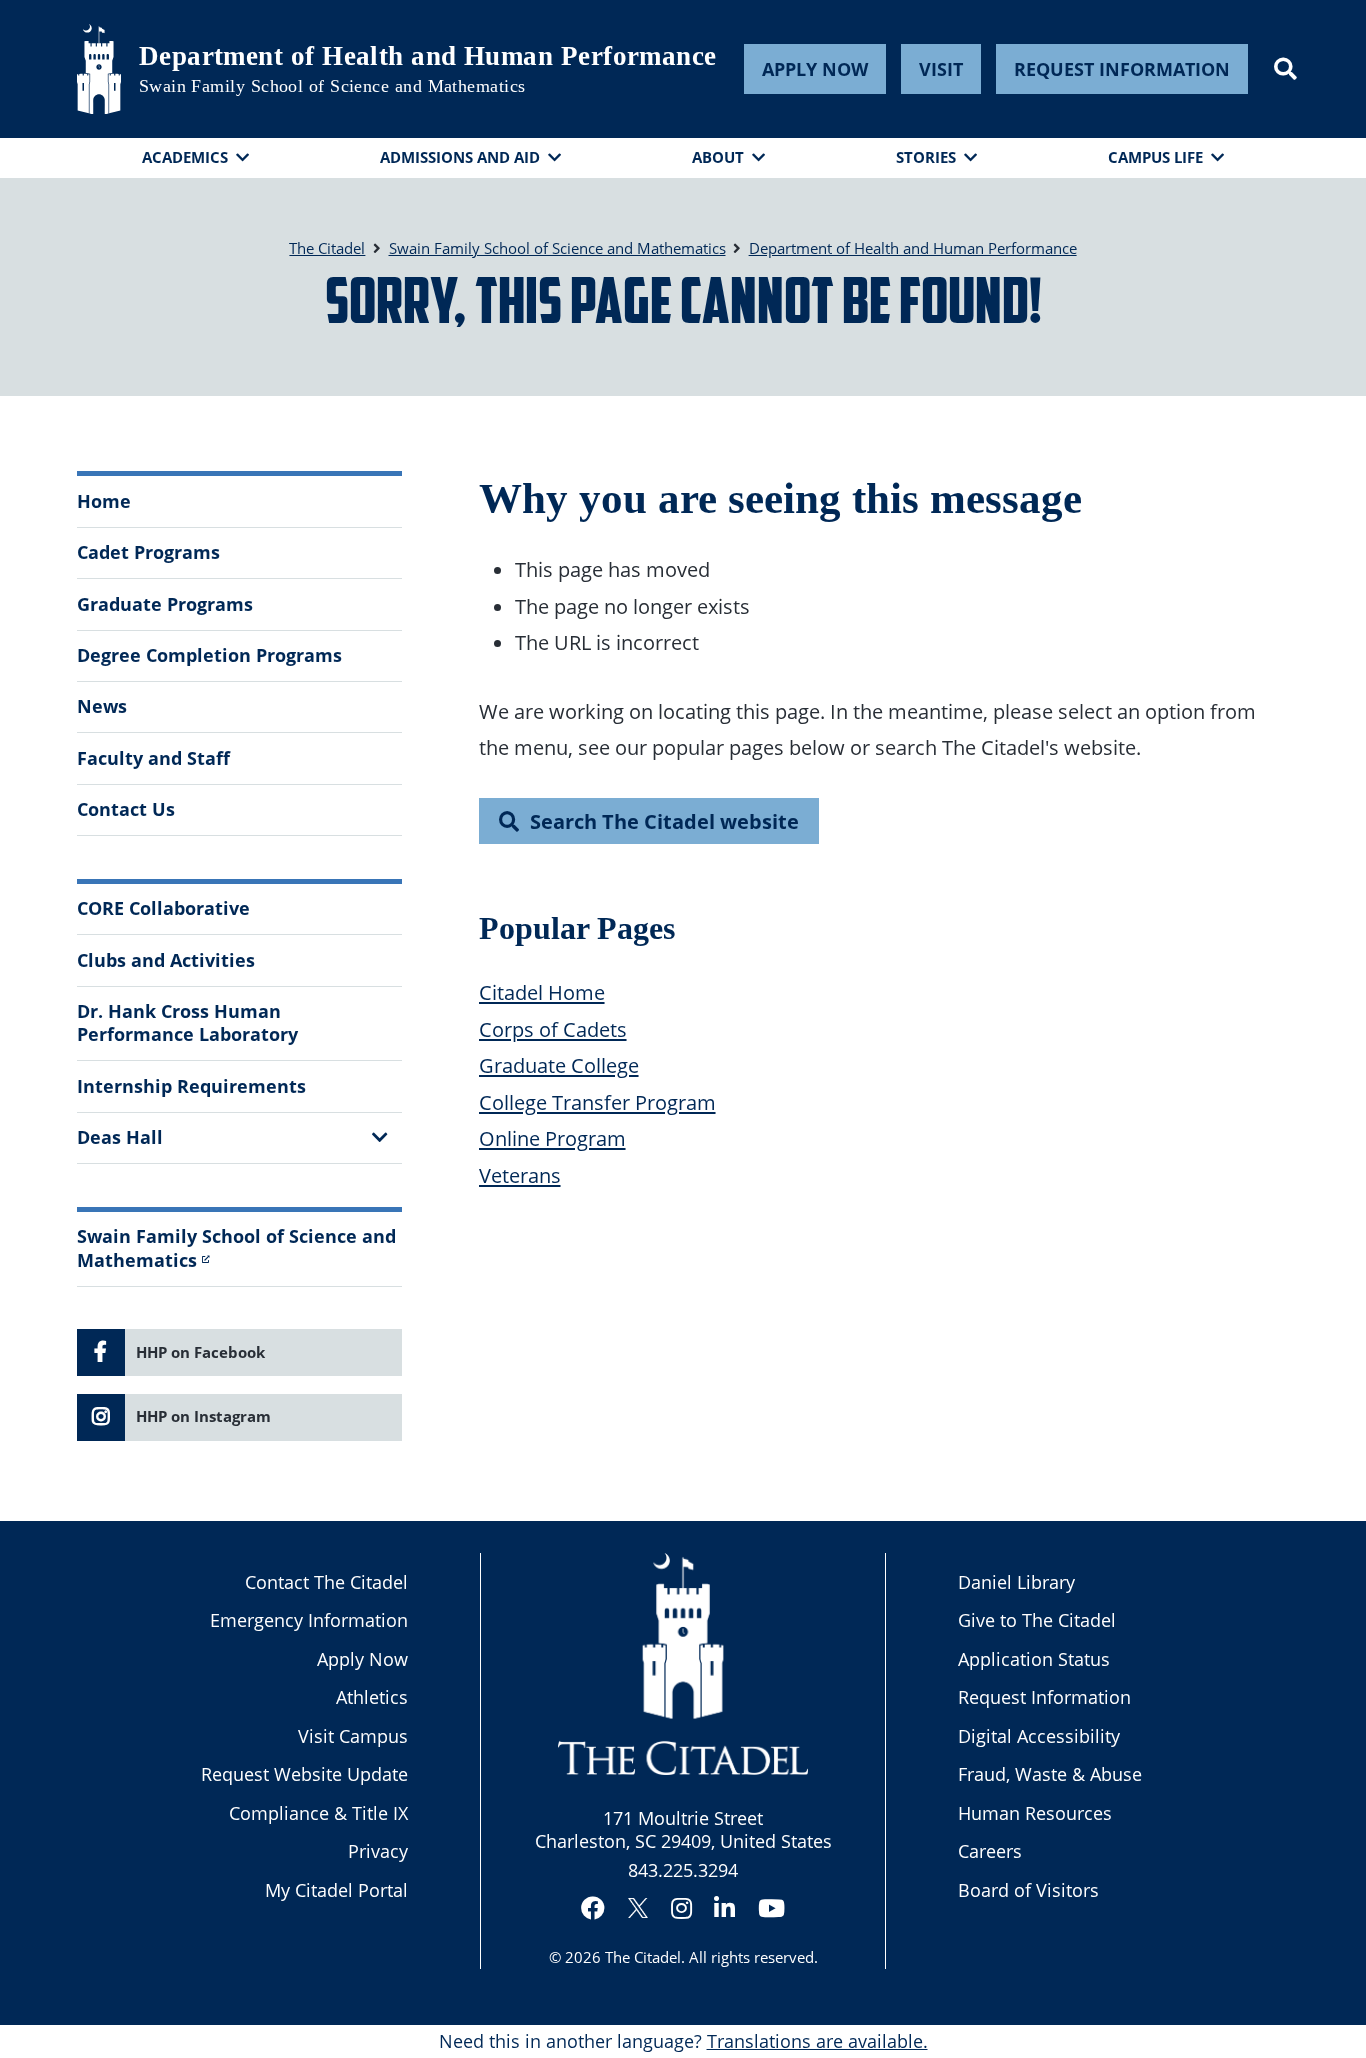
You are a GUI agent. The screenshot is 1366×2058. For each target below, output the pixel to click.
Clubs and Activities (166, 960)
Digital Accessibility (1039, 1736)
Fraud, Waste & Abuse (1050, 1774)
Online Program (552, 1138)
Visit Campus (353, 1736)
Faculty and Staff (153, 758)
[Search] (1285, 69)
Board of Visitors (1028, 1890)
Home (104, 501)
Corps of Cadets (553, 1029)
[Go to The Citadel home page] (99, 69)
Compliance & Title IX (318, 1813)
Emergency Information (309, 1620)
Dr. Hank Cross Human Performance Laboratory (187, 1022)
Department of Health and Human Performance (428, 56)
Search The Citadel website (664, 821)
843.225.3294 (683, 1870)
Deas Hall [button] (120, 1137)
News (102, 706)
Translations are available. (817, 2041)
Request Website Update (304, 1774)
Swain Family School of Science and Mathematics (332, 86)
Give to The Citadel (1037, 1620)
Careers (990, 1851)
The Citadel (643, 1957)
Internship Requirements (191, 1086)
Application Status (1034, 1659)
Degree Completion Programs (209, 655)
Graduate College (559, 1065)
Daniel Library (1016, 1582)
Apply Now (815, 69)
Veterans (520, 1175)
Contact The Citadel (326, 1582)
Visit (941, 69)
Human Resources (1035, 1813)
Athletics (372, 1697)
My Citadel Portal (336, 1890)
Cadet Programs (148, 552)
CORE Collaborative (163, 908)
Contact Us (126, 809)
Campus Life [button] (1155, 157)
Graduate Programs (165, 604)
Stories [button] (926, 157)
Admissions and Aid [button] (460, 157)
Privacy (378, 1851)
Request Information (1122, 69)
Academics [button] (185, 157)
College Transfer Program (597, 1102)
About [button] (718, 157)
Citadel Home (542, 992)
